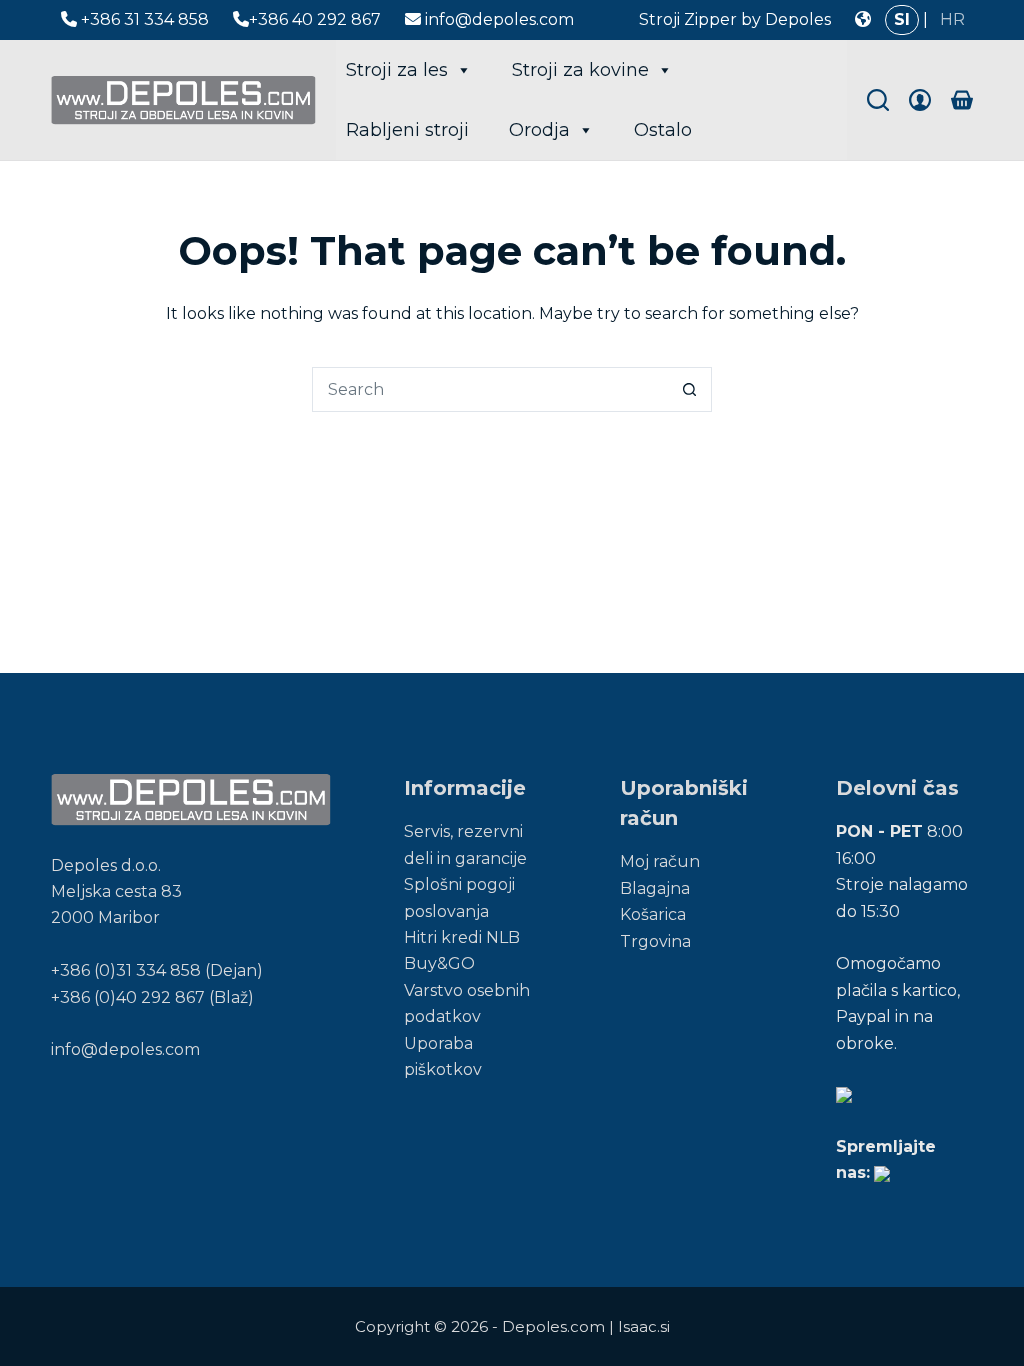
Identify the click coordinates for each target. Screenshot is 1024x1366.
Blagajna (655, 888)
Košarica (653, 914)
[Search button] (689, 389)
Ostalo (663, 130)
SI (902, 19)
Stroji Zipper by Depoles (735, 19)
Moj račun (660, 861)
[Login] (920, 100)
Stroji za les (397, 70)
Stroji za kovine (580, 70)
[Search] (878, 100)
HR (952, 19)
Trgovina (655, 941)
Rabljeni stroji (407, 130)
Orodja (539, 130)
